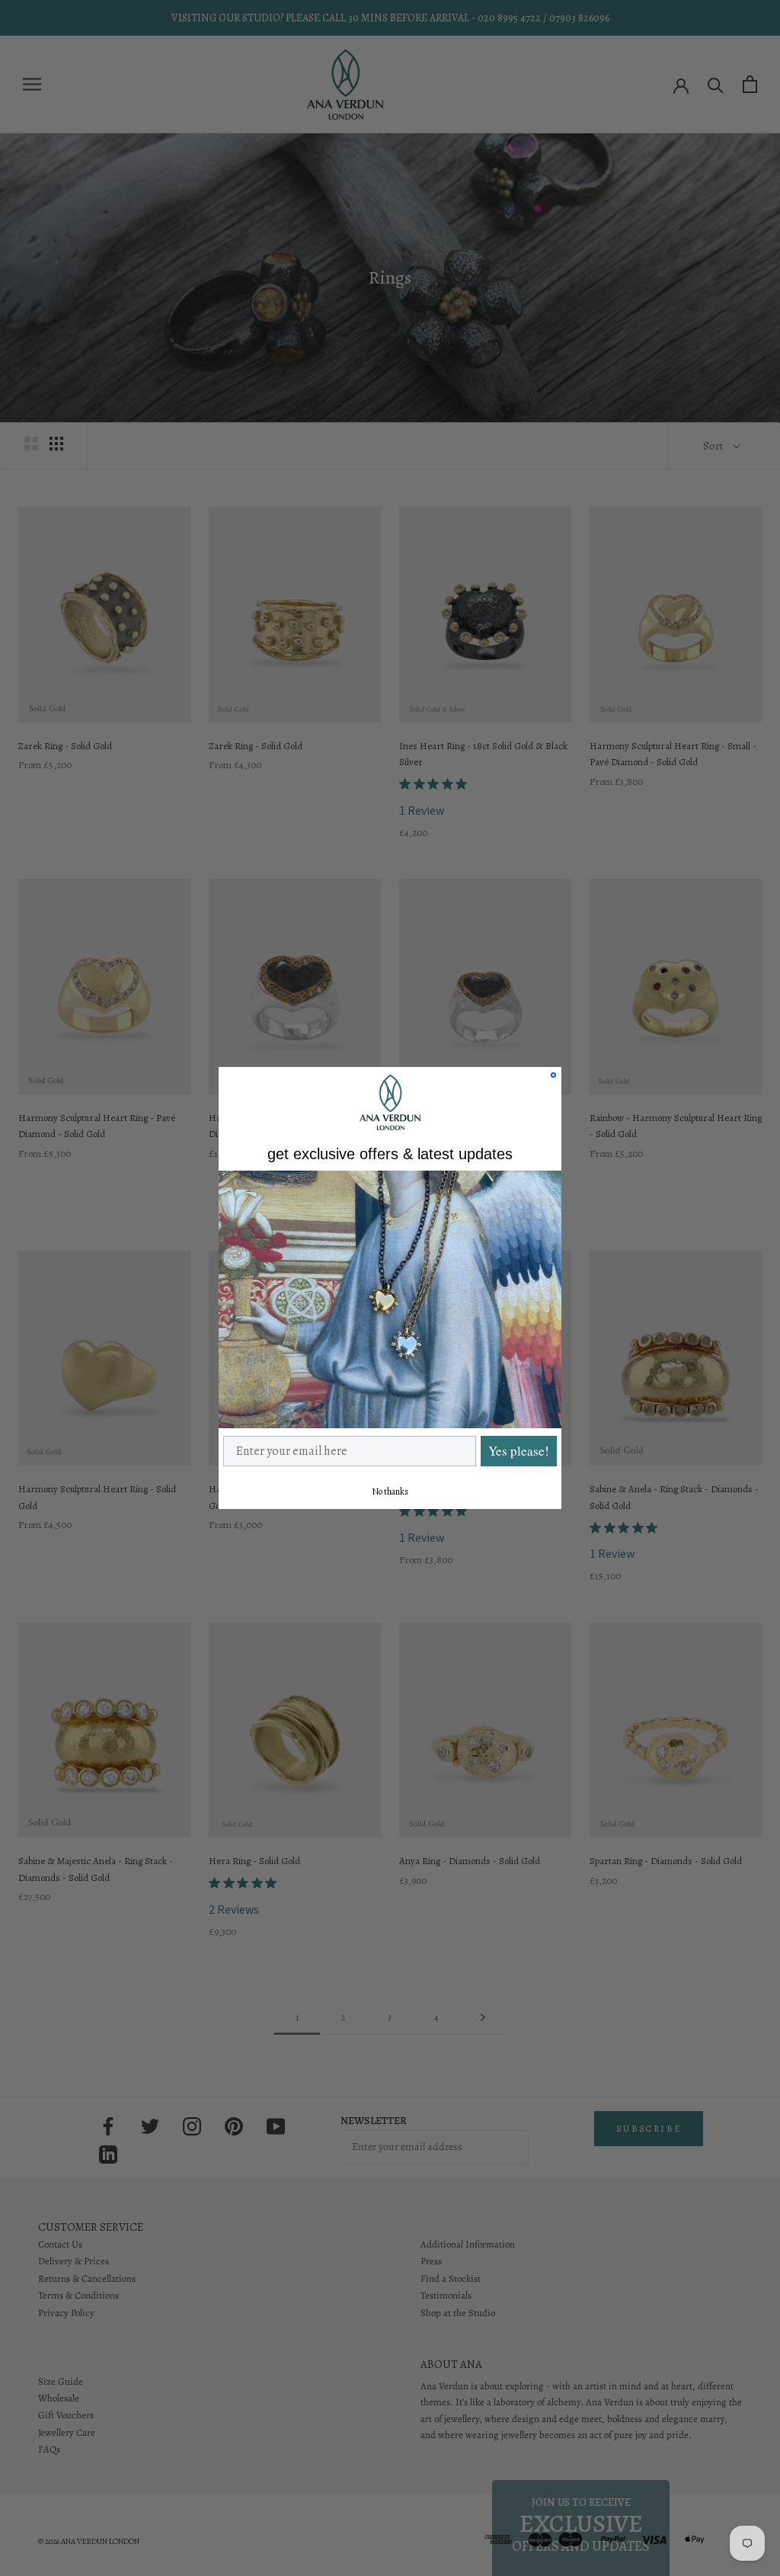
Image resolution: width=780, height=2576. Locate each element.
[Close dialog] (553, 1075)
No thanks (390, 1491)
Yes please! (519, 1451)
